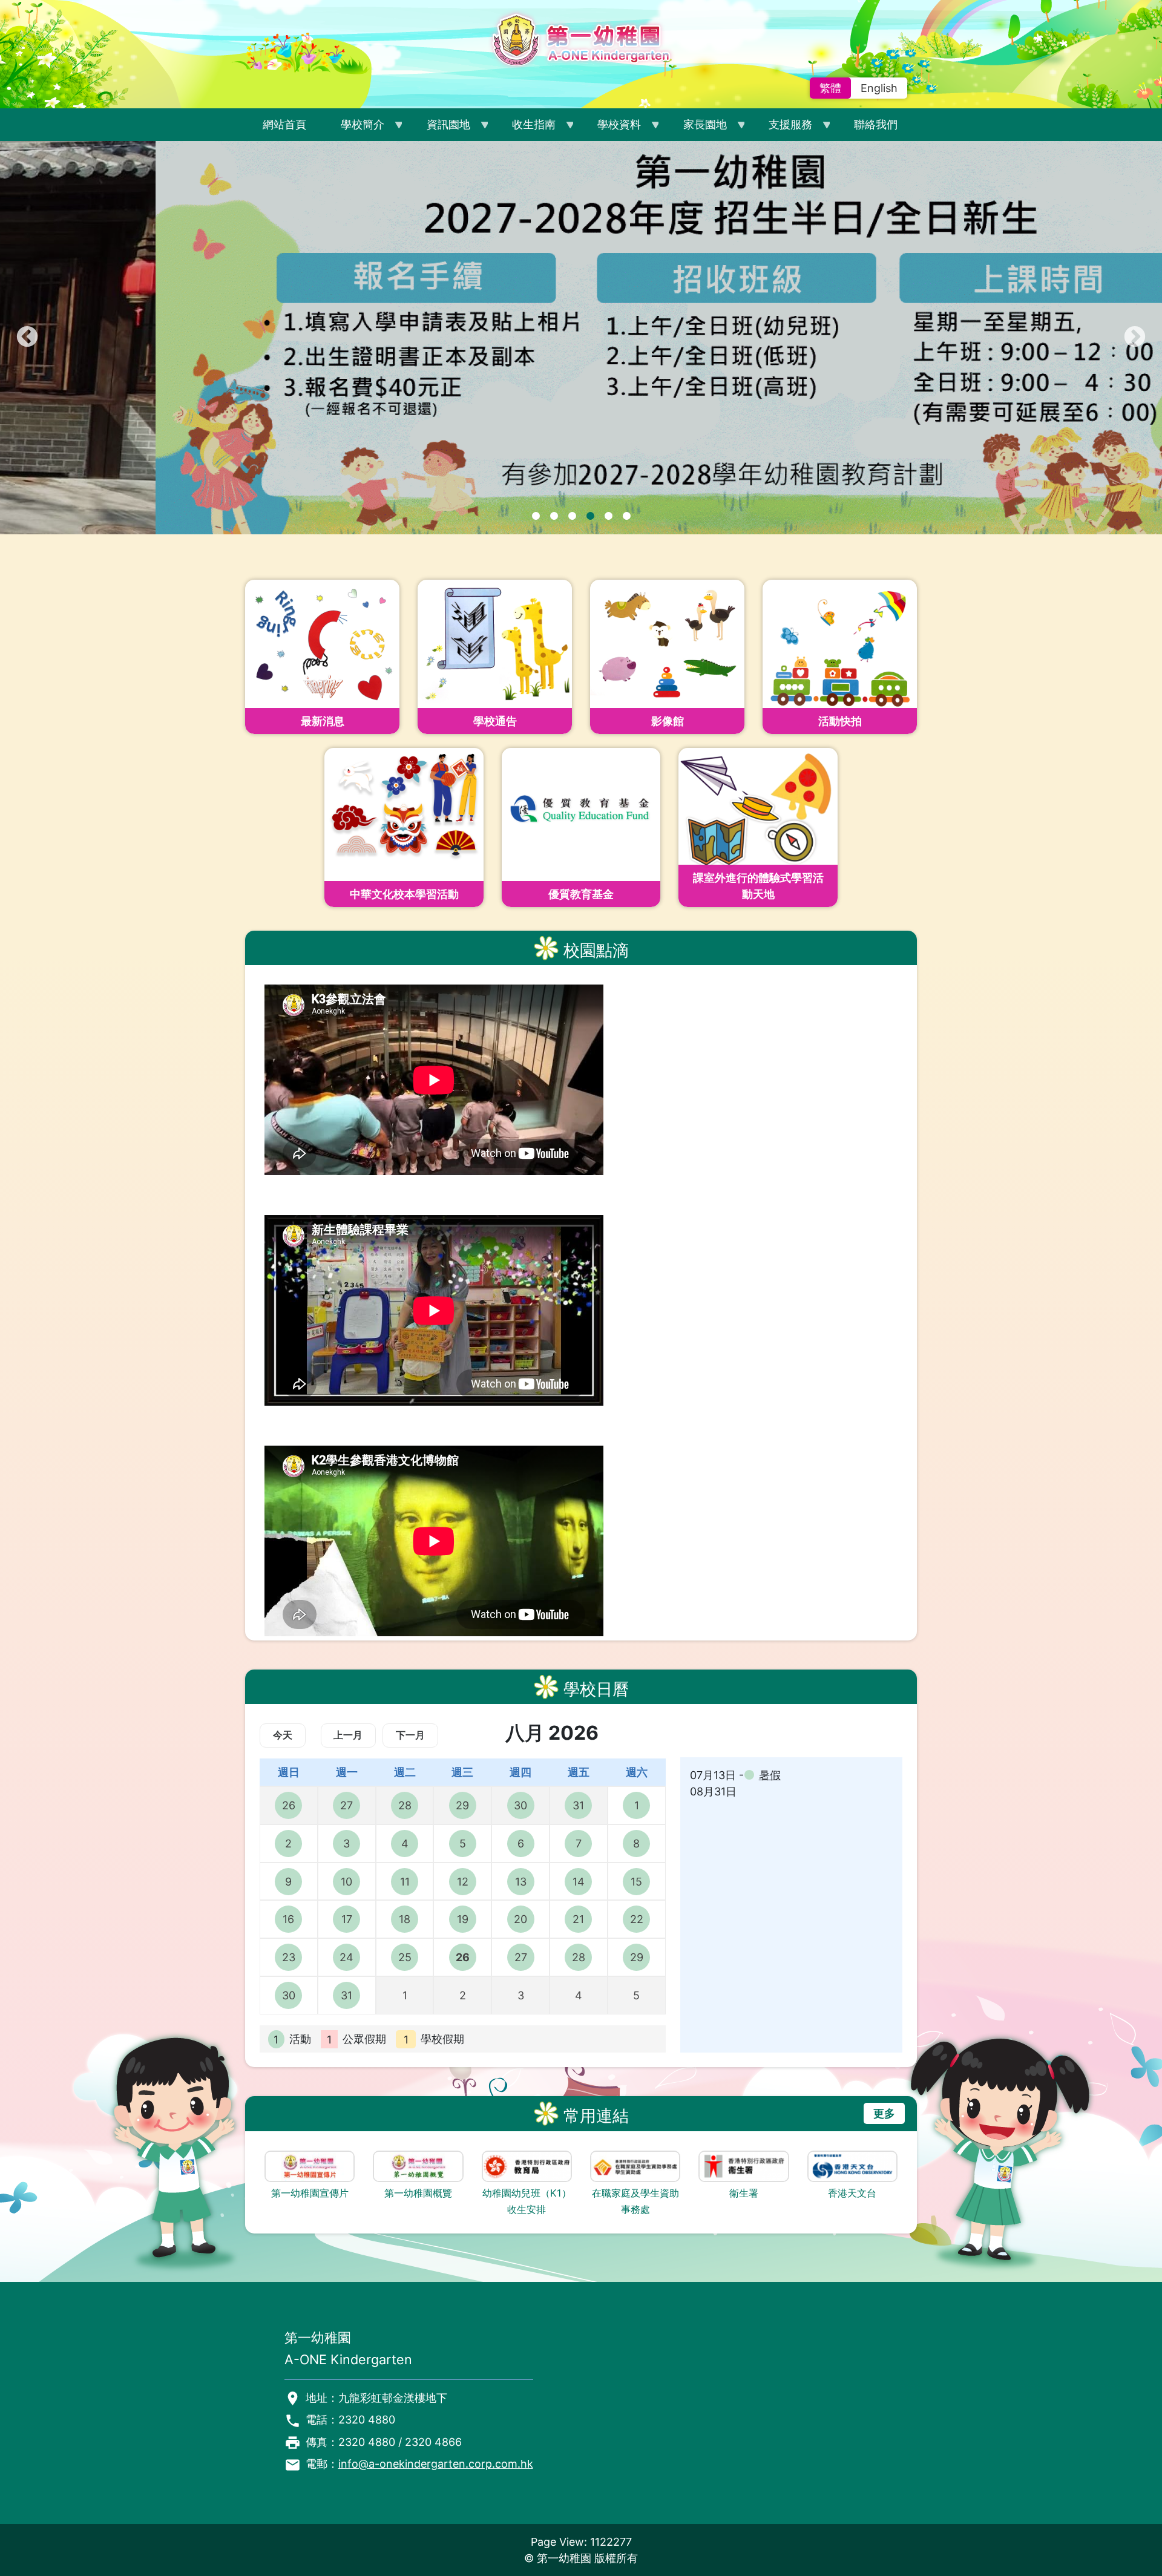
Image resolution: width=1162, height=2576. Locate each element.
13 (521, 1882)
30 (520, 1805)
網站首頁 (284, 124)
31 (578, 1805)
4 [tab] (590, 516)
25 (405, 1957)
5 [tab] (608, 516)
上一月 (348, 1735)
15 (636, 1882)
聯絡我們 (876, 124)
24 (346, 1957)
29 (462, 1805)
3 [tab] (572, 516)
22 (637, 1919)
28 (405, 1805)
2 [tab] (554, 516)
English (879, 88)
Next (1135, 338)
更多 (884, 2113)
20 (520, 1919)
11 (405, 1882)
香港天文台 (852, 2193)
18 (405, 1919)
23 (289, 1957)
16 (288, 1919)
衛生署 (744, 2193)
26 (289, 1805)
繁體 (830, 88)
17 (347, 1919)
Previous (27, 338)
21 (578, 1919)
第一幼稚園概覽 (418, 2193)
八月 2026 (552, 1733)
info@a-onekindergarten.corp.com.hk (436, 2464)
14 (579, 1882)
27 (346, 1805)
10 (346, 1882)
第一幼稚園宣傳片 (310, 2193)
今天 (283, 1735)
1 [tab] (536, 516)
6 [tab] (626, 516)
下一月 (410, 1735)
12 (463, 1882)
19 (463, 1919)
